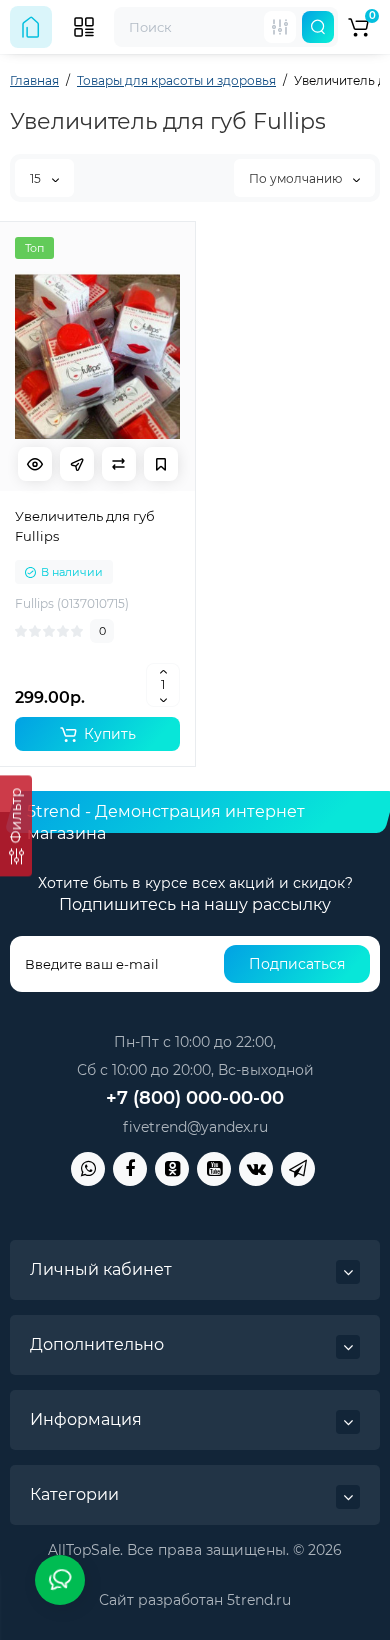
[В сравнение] (119, 464)
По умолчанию (297, 178)
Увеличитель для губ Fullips (85, 526)
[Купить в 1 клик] (77, 464)
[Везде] (280, 27)
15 (37, 178)
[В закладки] (161, 464)
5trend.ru (259, 1600)
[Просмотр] (35, 464)
